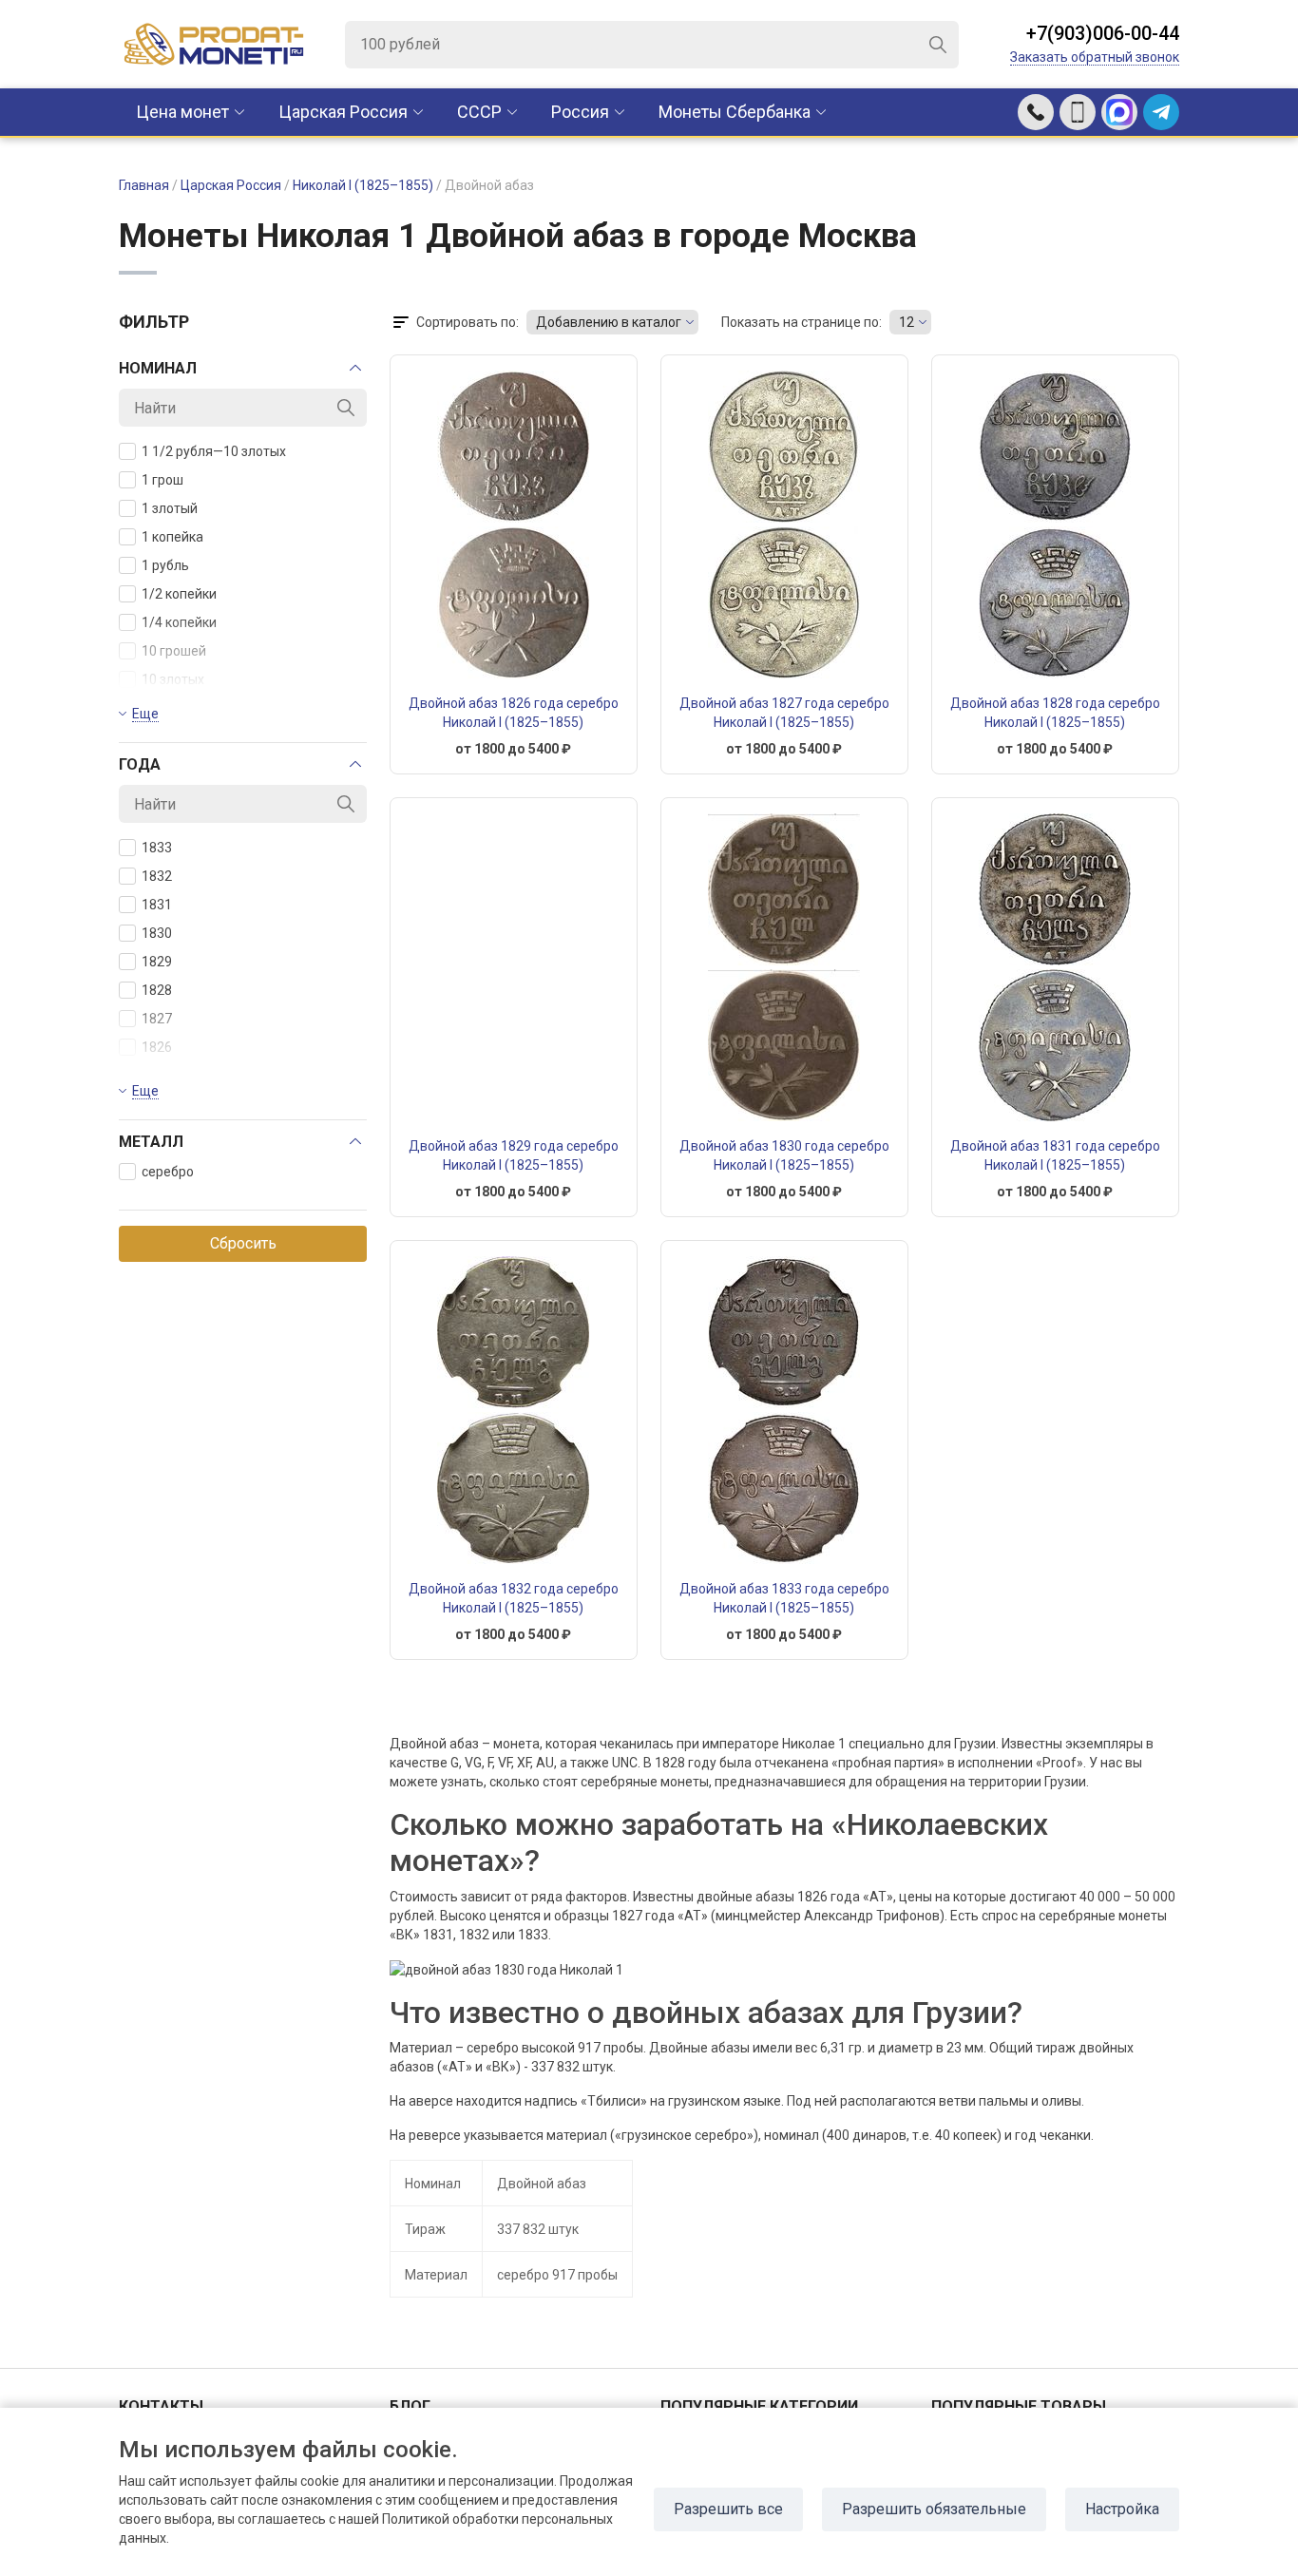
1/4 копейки (179, 622)
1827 (157, 1019)
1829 (157, 962)
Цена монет (182, 112)
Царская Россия (343, 112)
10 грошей (174, 651)
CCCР (479, 112)
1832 (157, 876)
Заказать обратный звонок (1095, 57)
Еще (145, 714)
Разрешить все (728, 2509)
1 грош (162, 480)
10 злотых (173, 679)
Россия (580, 112)
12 (907, 322)
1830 (157, 933)
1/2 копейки (179, 594)
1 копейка (172, 537)
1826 (157, 1047)
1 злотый (170, 508)
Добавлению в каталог (609, 322)
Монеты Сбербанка (735, 112)
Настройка (1122, 2509)
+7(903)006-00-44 (1103, 33)
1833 (157, 848)
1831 (157, 905)
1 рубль (165, 565)
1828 (157, 990)
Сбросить (243, 1243)
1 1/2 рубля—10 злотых (214, 451)
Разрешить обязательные (934, 2509)
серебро (168, 1172)
